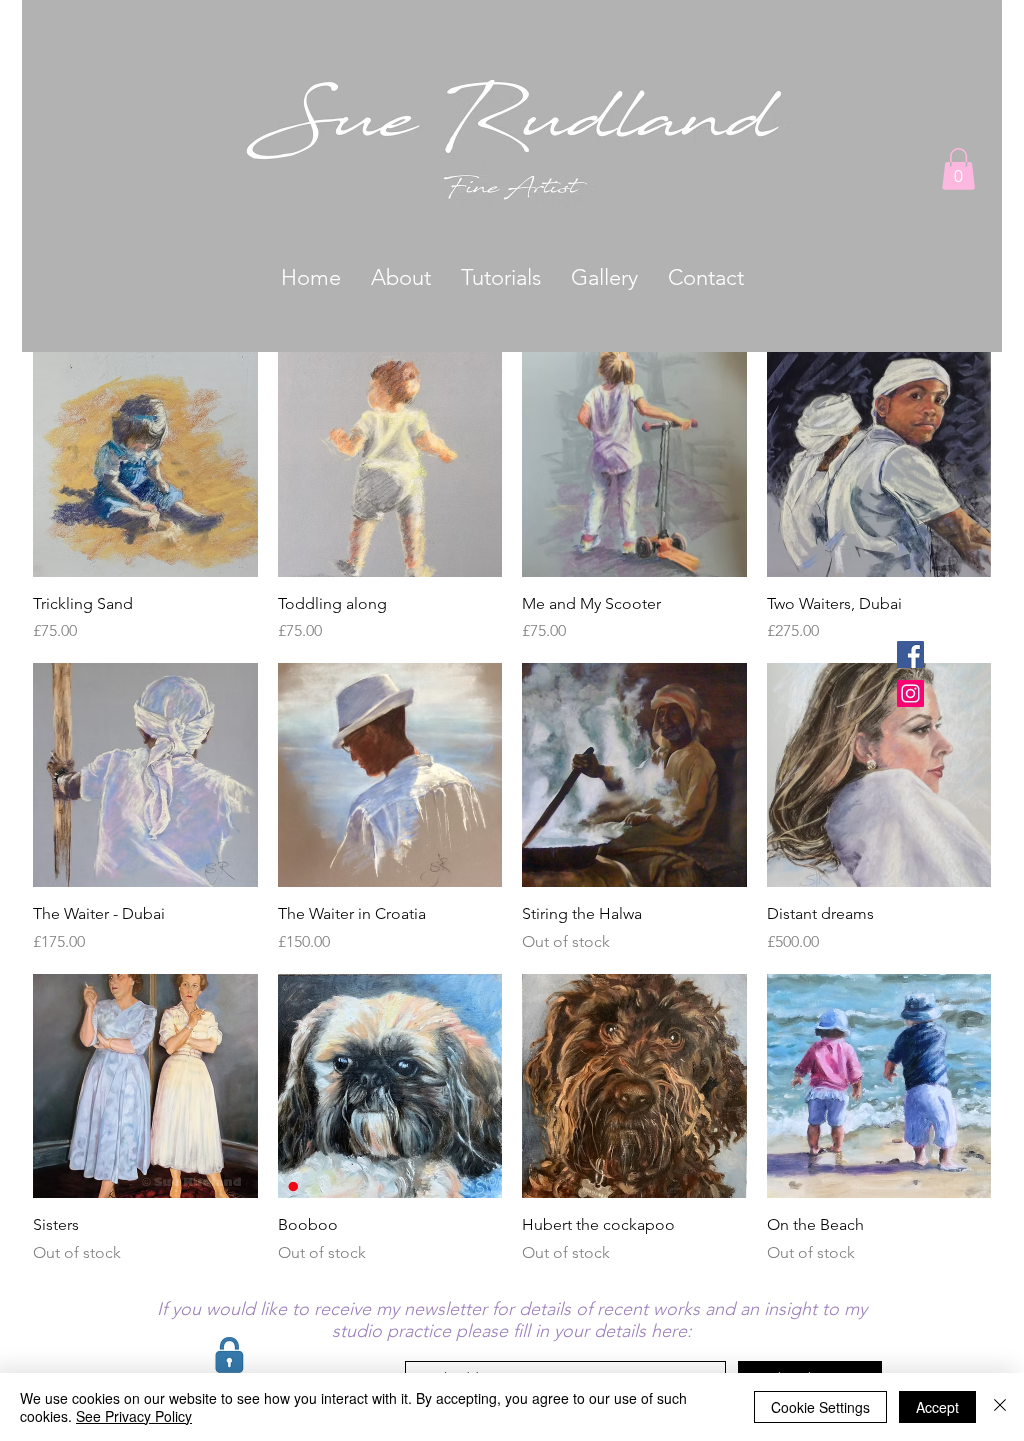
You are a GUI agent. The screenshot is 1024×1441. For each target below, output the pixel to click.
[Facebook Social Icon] (910, 654)
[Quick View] (145, 464)
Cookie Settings (820, 1407)
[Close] (1000, 1407)
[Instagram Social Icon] (910, 693)
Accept (937, 1407)
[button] (958, 169)
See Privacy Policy (134, 1416)
